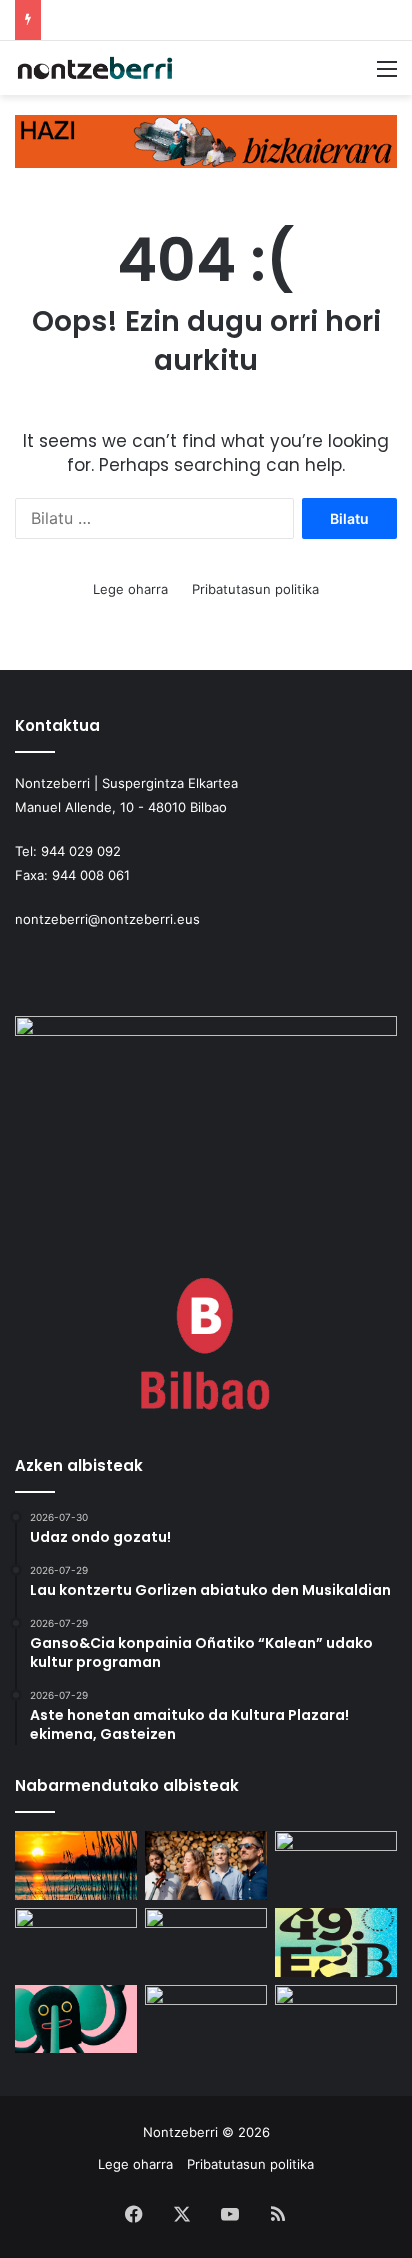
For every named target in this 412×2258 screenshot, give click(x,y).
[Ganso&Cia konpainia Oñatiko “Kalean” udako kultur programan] (336, 1865)
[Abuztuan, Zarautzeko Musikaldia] (206, 1942)
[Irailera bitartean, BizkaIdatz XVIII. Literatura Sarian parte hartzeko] (206, 2019)
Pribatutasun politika (255, 589)
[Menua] (387, 75)
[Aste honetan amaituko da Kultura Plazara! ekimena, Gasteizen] (76, 1942)
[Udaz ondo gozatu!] (76, 1865)
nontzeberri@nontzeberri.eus (107, 919)
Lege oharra (130, 589)
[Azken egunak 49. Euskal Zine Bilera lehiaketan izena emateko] (336, 1942)
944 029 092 (81, 851)
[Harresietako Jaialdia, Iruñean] (76, 2019)
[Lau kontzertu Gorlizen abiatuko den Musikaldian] (206, 1865)
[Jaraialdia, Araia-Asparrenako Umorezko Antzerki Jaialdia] (336, 2019)
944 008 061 (91, 875)
